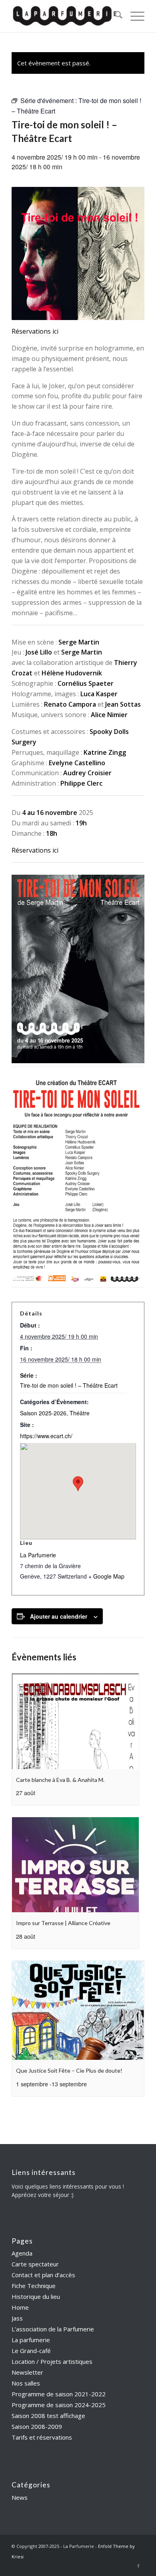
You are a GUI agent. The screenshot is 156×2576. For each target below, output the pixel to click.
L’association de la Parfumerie (53, 2329)
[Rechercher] (115, 16)
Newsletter (27, 2372)
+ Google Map (106, 1576)
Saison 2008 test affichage (48, 2416)
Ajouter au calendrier (59, 1616)
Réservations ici (35, 331)
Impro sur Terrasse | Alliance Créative (63, 1923)
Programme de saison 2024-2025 (59, 2405)
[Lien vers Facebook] (138, 2566)
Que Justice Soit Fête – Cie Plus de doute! (69, 2070)
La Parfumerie (38, 1555)
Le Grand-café (31, 2351)
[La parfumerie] (65, 16)
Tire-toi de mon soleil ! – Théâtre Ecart (69, 1385)
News (20, 2497)
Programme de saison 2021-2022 (59, 2394)
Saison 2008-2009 (37, 2426)
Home (20, 2307)
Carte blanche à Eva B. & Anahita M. (60, 1780)
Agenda (22, 2253)
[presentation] (75, 1721)
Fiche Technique (34, 2286)
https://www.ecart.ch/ (46, 1436)
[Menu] (133, 16)
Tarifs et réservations (42, 2437)
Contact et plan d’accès (43, 2275)
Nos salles (26, 2383)
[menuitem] (115, 16)
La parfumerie (31, 2340)
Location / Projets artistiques (52, 2361)
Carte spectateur (35, 2264)
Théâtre (80, 1413)
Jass (17, 2318)
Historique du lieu (36, 2296)
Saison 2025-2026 (43, 1413)
